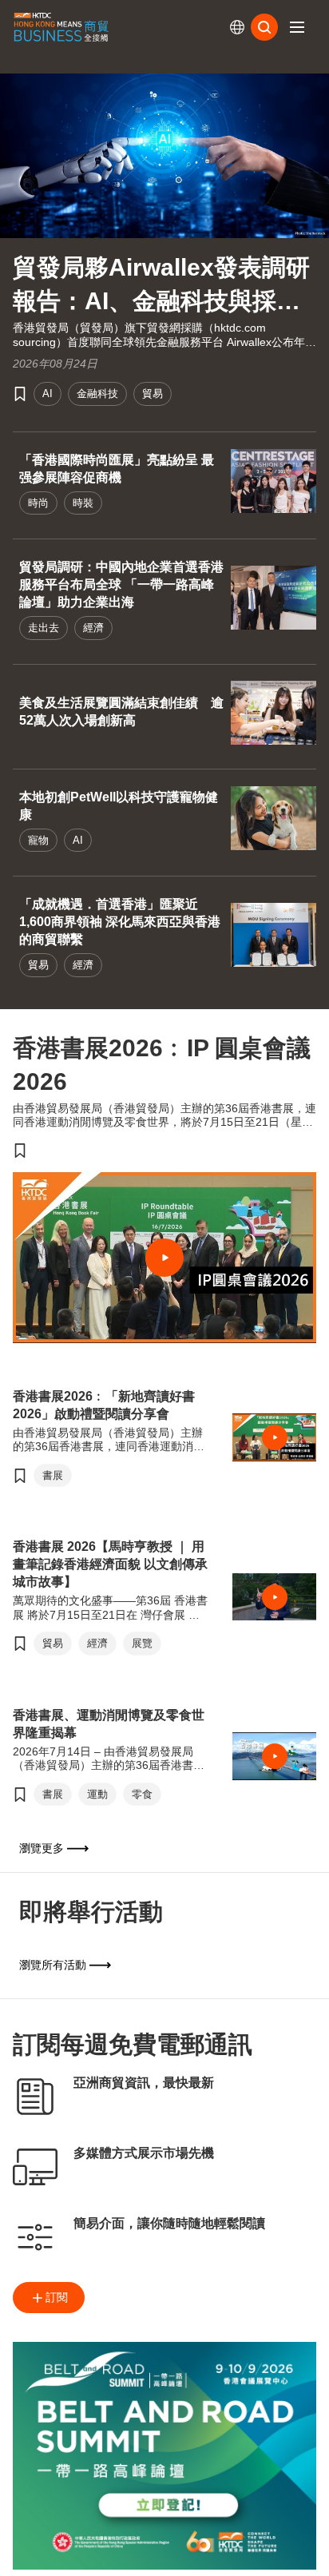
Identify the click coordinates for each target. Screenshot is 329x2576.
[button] (297, 27)
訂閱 (57, 2297)
